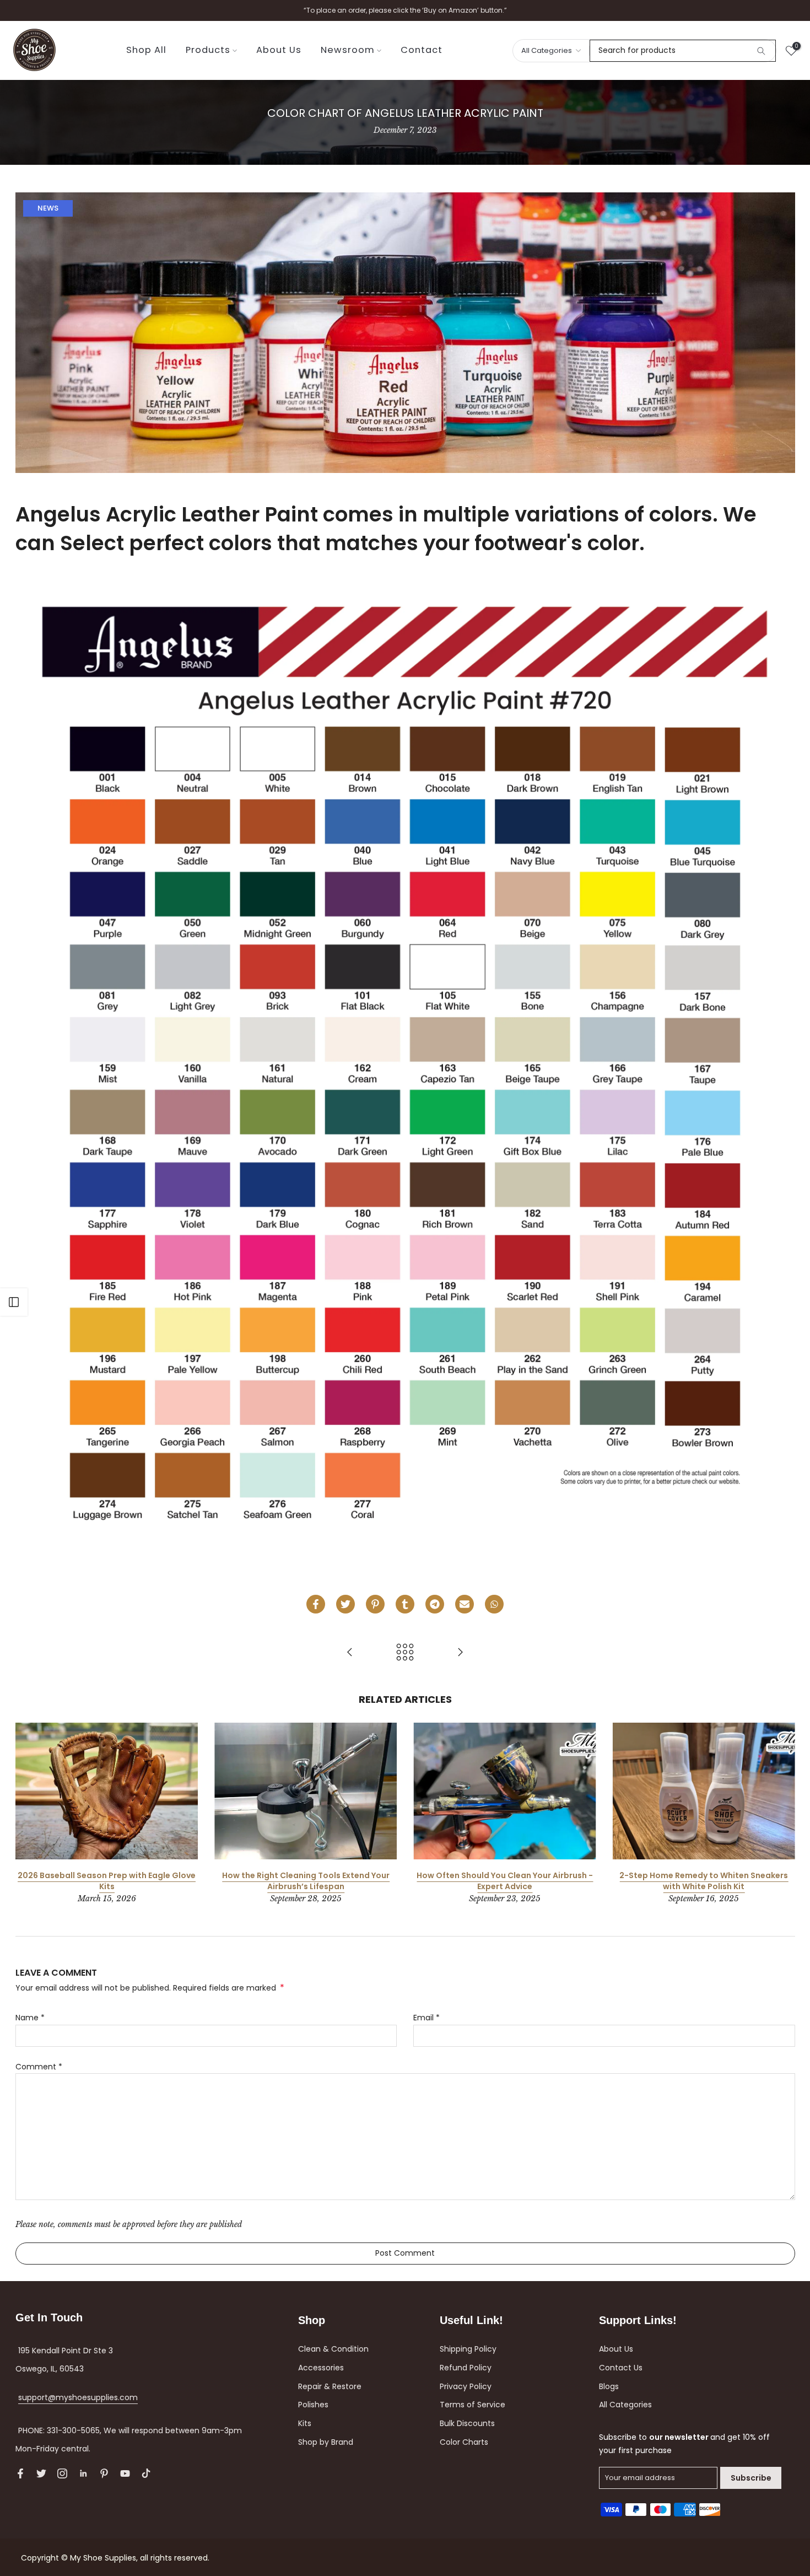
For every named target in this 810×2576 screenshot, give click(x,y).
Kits (305, 2423)
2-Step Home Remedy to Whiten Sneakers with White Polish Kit (704, 1881)
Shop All (146, 50)
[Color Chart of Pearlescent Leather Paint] (460, 1653)
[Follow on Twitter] (41, 2473)
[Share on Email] (465, 1604)
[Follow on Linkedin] (83, 2473)
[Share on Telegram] (435, 1604)
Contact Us (621, 2368)
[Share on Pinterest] (375, 1604)
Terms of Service (472, 2405)
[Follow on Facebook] (20, 2473)
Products (208, 50)
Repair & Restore (330, 2386)
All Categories (625, 2405)
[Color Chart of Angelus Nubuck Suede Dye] (350, 1653)
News (48, 208)
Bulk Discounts (467, 2423)
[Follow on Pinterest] (104, 2473)
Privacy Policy (466, 2386)
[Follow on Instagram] (62, 2473)
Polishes (313, 2405)
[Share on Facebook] (316, 1604)
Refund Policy (466, 2368)
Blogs (609, 2386)
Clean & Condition (333, 2349)
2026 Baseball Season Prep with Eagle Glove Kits (107, 1881)
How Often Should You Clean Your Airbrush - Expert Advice (505, 1881)
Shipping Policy (468, 2349)
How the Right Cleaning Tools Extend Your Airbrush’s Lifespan (305, 1881)
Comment (39, 2067)
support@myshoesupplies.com (78, 2397)
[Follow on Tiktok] (146, 2473)
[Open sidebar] (14, 1302)
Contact (422, 50)
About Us (279, 50)
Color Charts (464, 2442)
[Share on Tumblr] (405, 1604)
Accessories (321, 2368)
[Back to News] (405, 1653)
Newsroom (348, 50)
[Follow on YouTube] (125, 2473)
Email (426, 2018)
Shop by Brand (326, 2442)
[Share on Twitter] (345, 1604)
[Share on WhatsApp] (494, 1604)
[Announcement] (405, 10)
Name (30, 2018)
